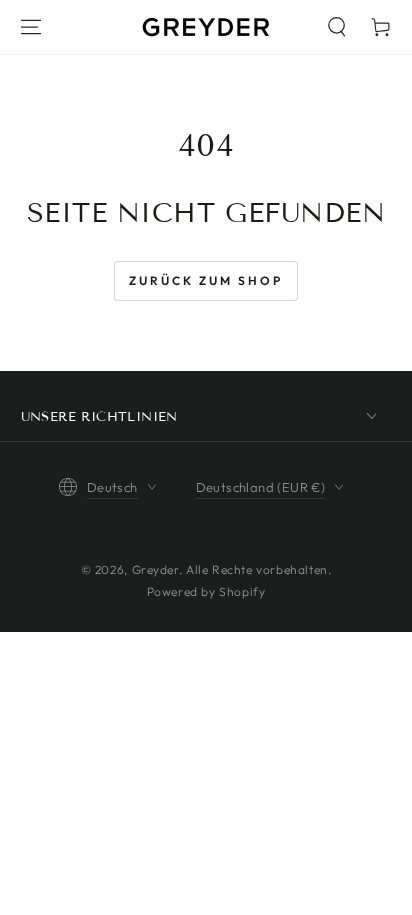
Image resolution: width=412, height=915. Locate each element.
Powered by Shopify (206, 591)
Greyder (155, 569)
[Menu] (31, 27)
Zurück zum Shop (206, 280)
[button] (337, 27)
